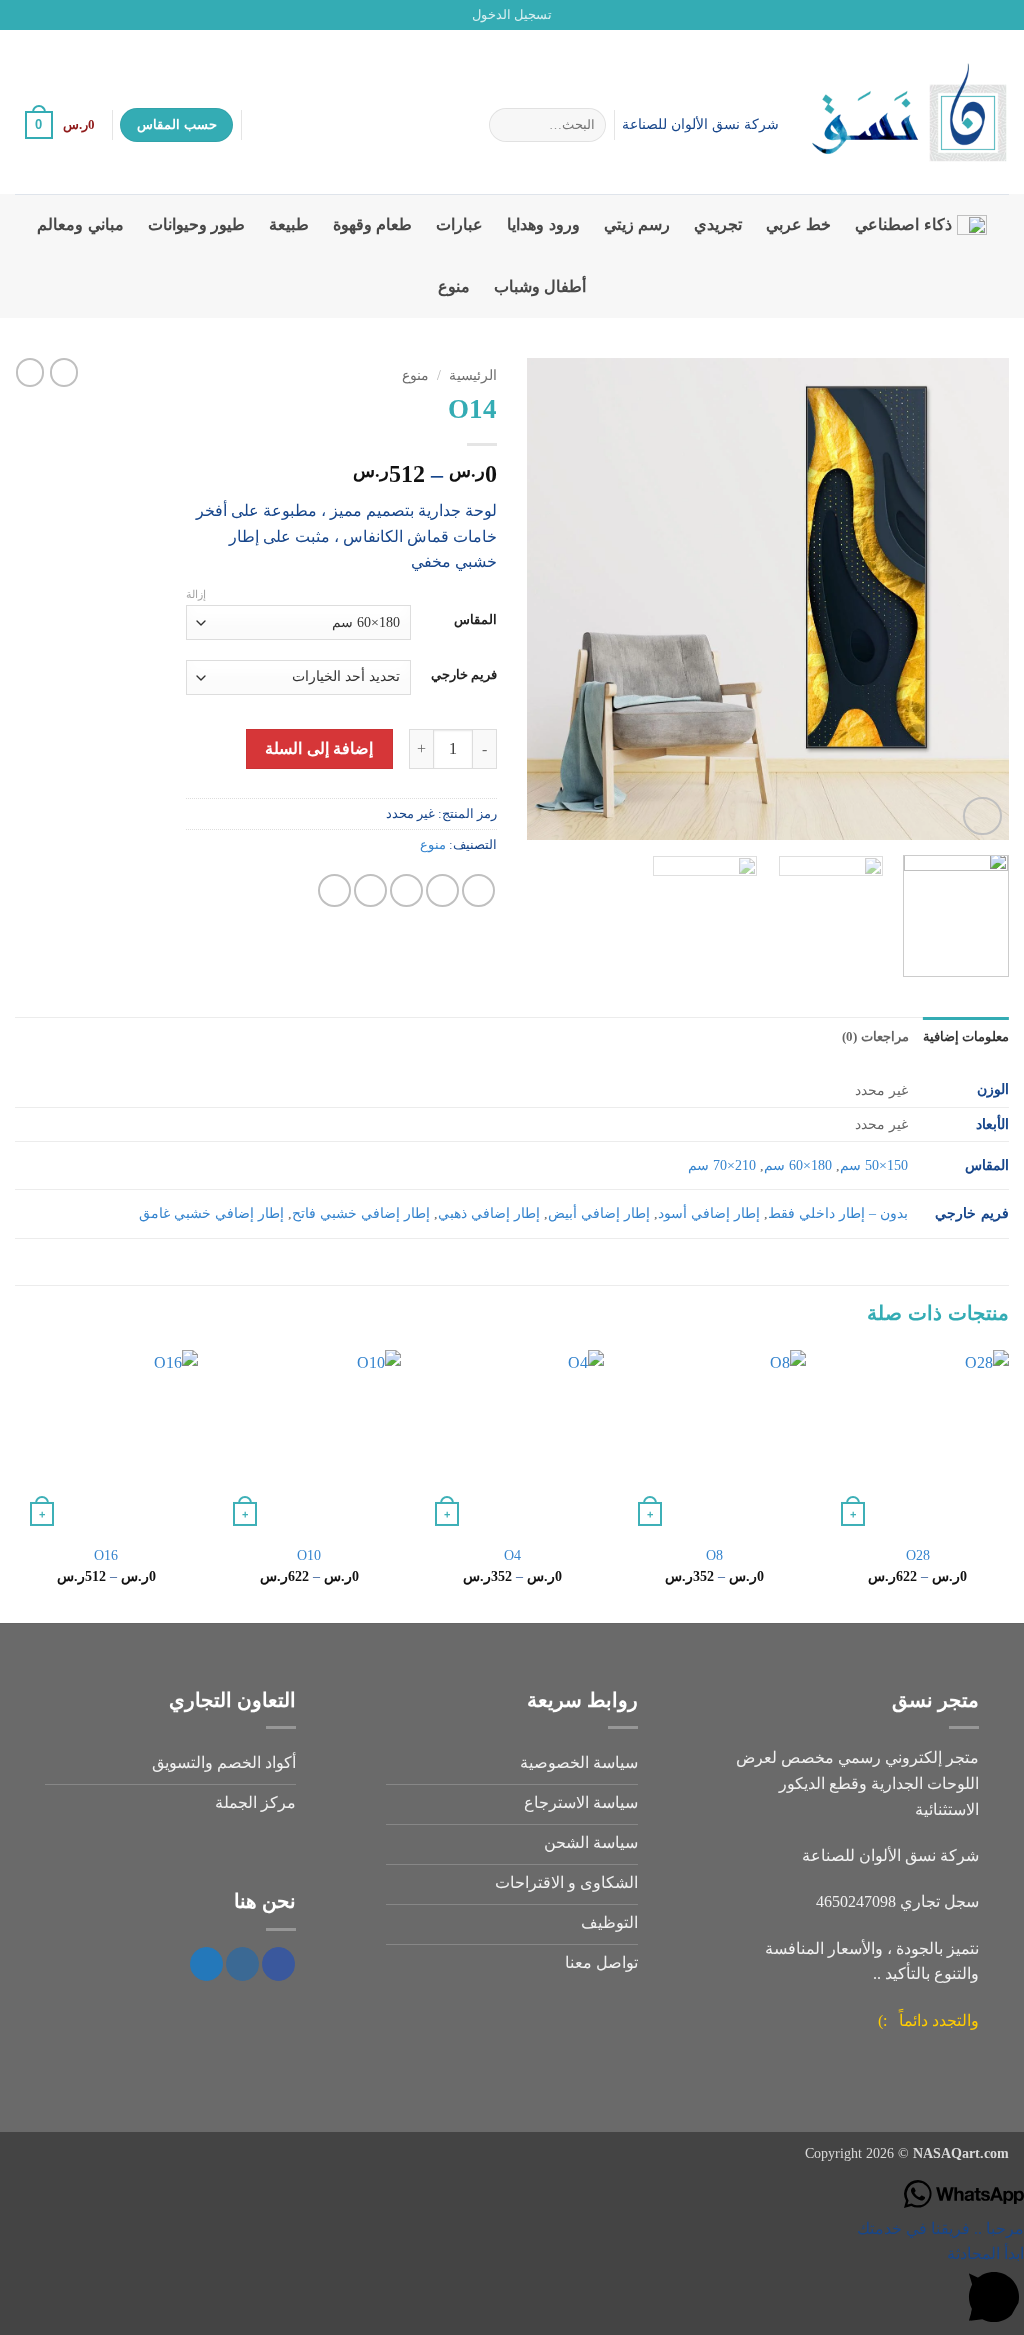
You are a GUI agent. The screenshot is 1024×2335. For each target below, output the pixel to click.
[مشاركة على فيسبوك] (478, 890)
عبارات (459, 224)
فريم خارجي (464, 675)
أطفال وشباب (540, 286)
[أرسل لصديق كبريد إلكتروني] (406, 890)
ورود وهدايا (543, 224)
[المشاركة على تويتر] (442, 890)
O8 (714, 1555)
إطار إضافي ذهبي (489, 1213)
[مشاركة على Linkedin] (334, 890)
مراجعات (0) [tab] (875, 1037)
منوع (454, 286)
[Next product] (64, 372)
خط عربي (798, 224)
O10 (309, 1555)
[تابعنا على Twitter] (44, 15)
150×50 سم (874, 1165)
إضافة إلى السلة (319, 748)
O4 (512, 1555)
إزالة (196, 594)
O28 (918, 1555)
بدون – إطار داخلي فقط (838, 1213)
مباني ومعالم (80, 224)
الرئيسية (473, 375)
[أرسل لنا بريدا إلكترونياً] (25, 15)
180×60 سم (798, 1165)
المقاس (475, 620)
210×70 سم (722, 1165)
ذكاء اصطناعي (903, 224)
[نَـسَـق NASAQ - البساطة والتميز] (909, 112)
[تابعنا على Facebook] (82, 15)
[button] (512, 15)
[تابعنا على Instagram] (63, 15)
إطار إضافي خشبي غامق (211, 1213)
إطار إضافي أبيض (599, 1213)
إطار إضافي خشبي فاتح (361, 1213)
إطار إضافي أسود (709, 1213)
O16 (106, 1555)
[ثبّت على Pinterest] (370, 890)
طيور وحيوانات (196, 224)
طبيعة (289, 224)
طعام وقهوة (372, 224)
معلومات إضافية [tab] (966, 1037)
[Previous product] (30, 372)
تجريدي (718, 224)
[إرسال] (508, 125)
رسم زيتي (637, 224)
